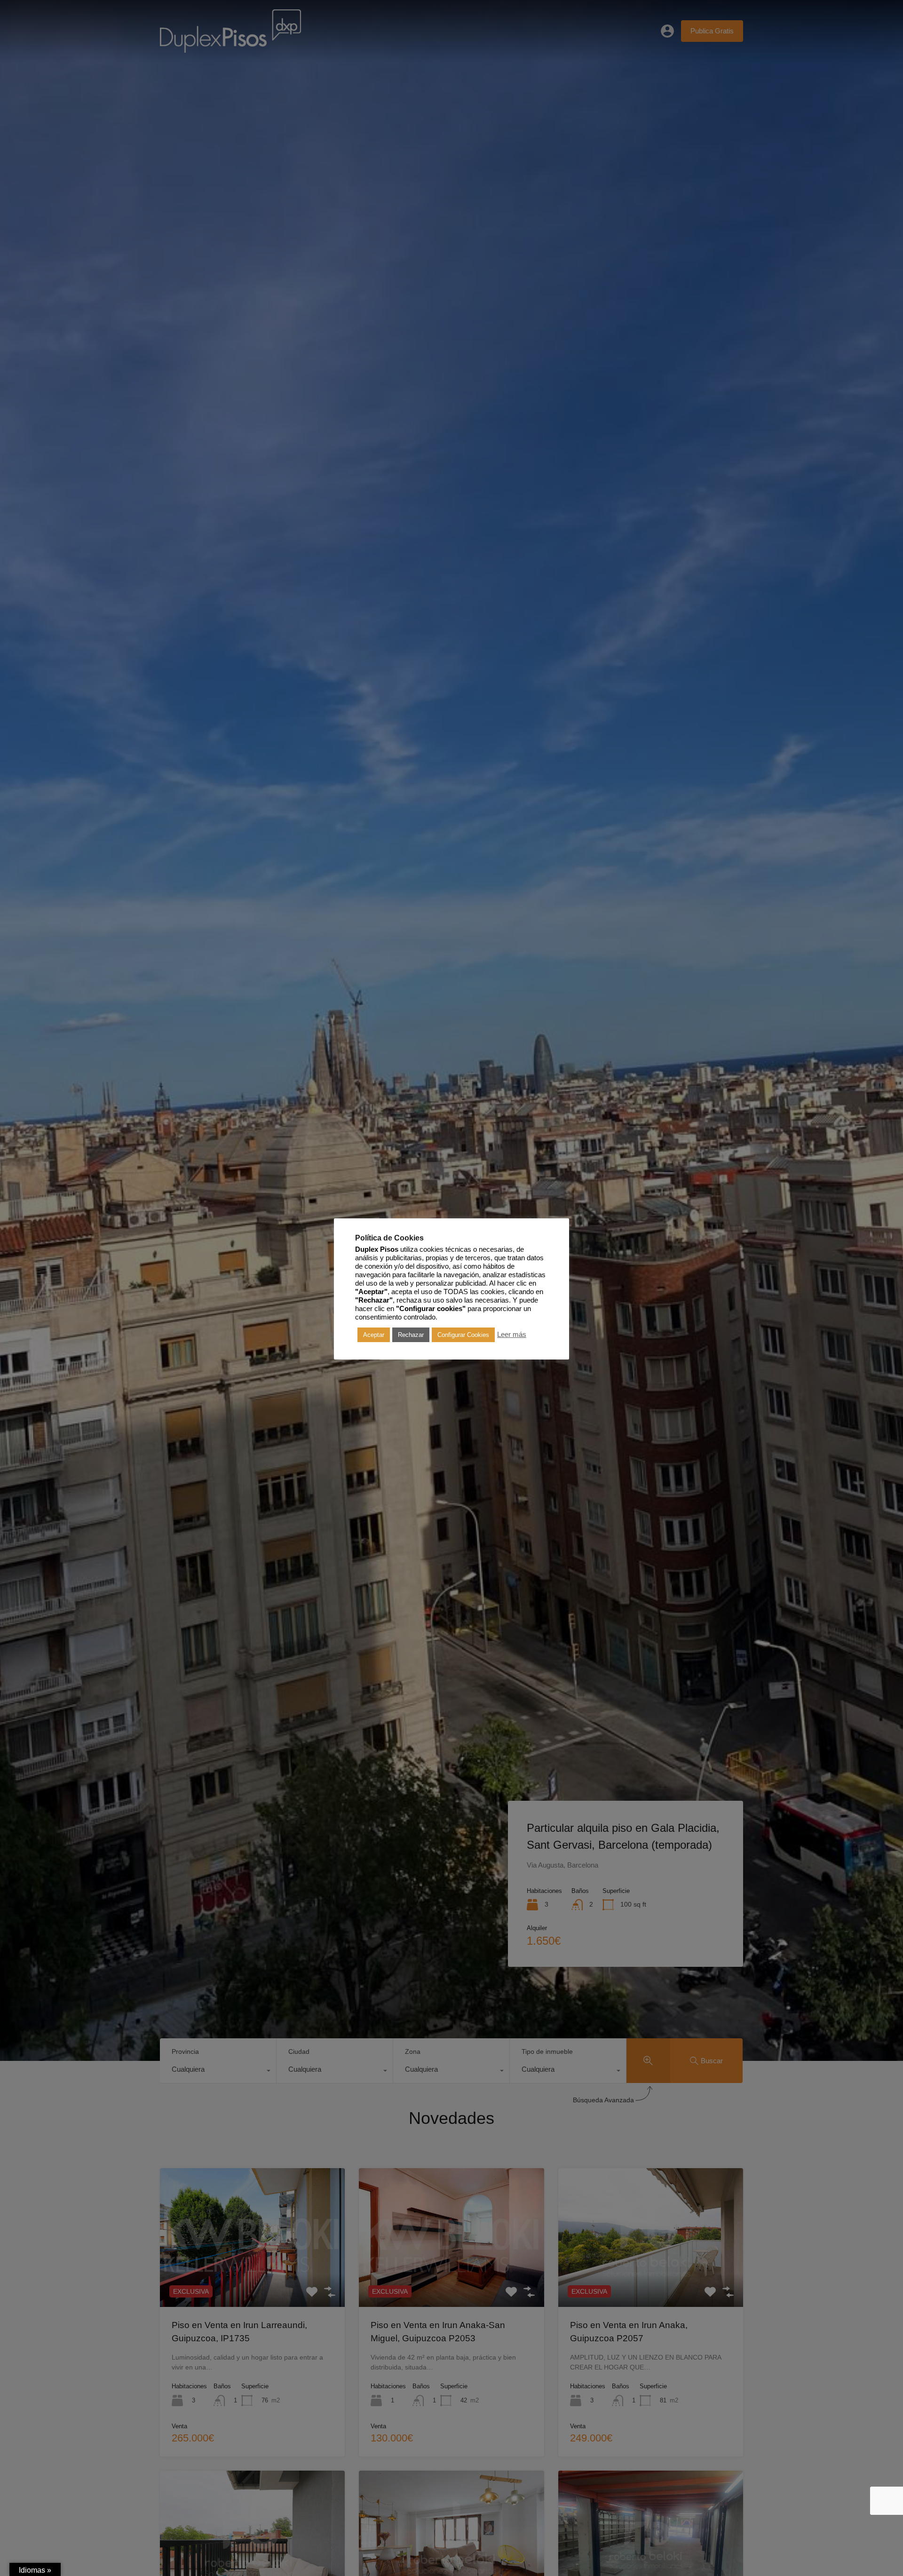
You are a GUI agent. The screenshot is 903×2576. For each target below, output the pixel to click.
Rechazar (411, 1335)
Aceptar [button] (374, 1335)
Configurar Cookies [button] (463, 1335)
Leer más (512, 1335)
